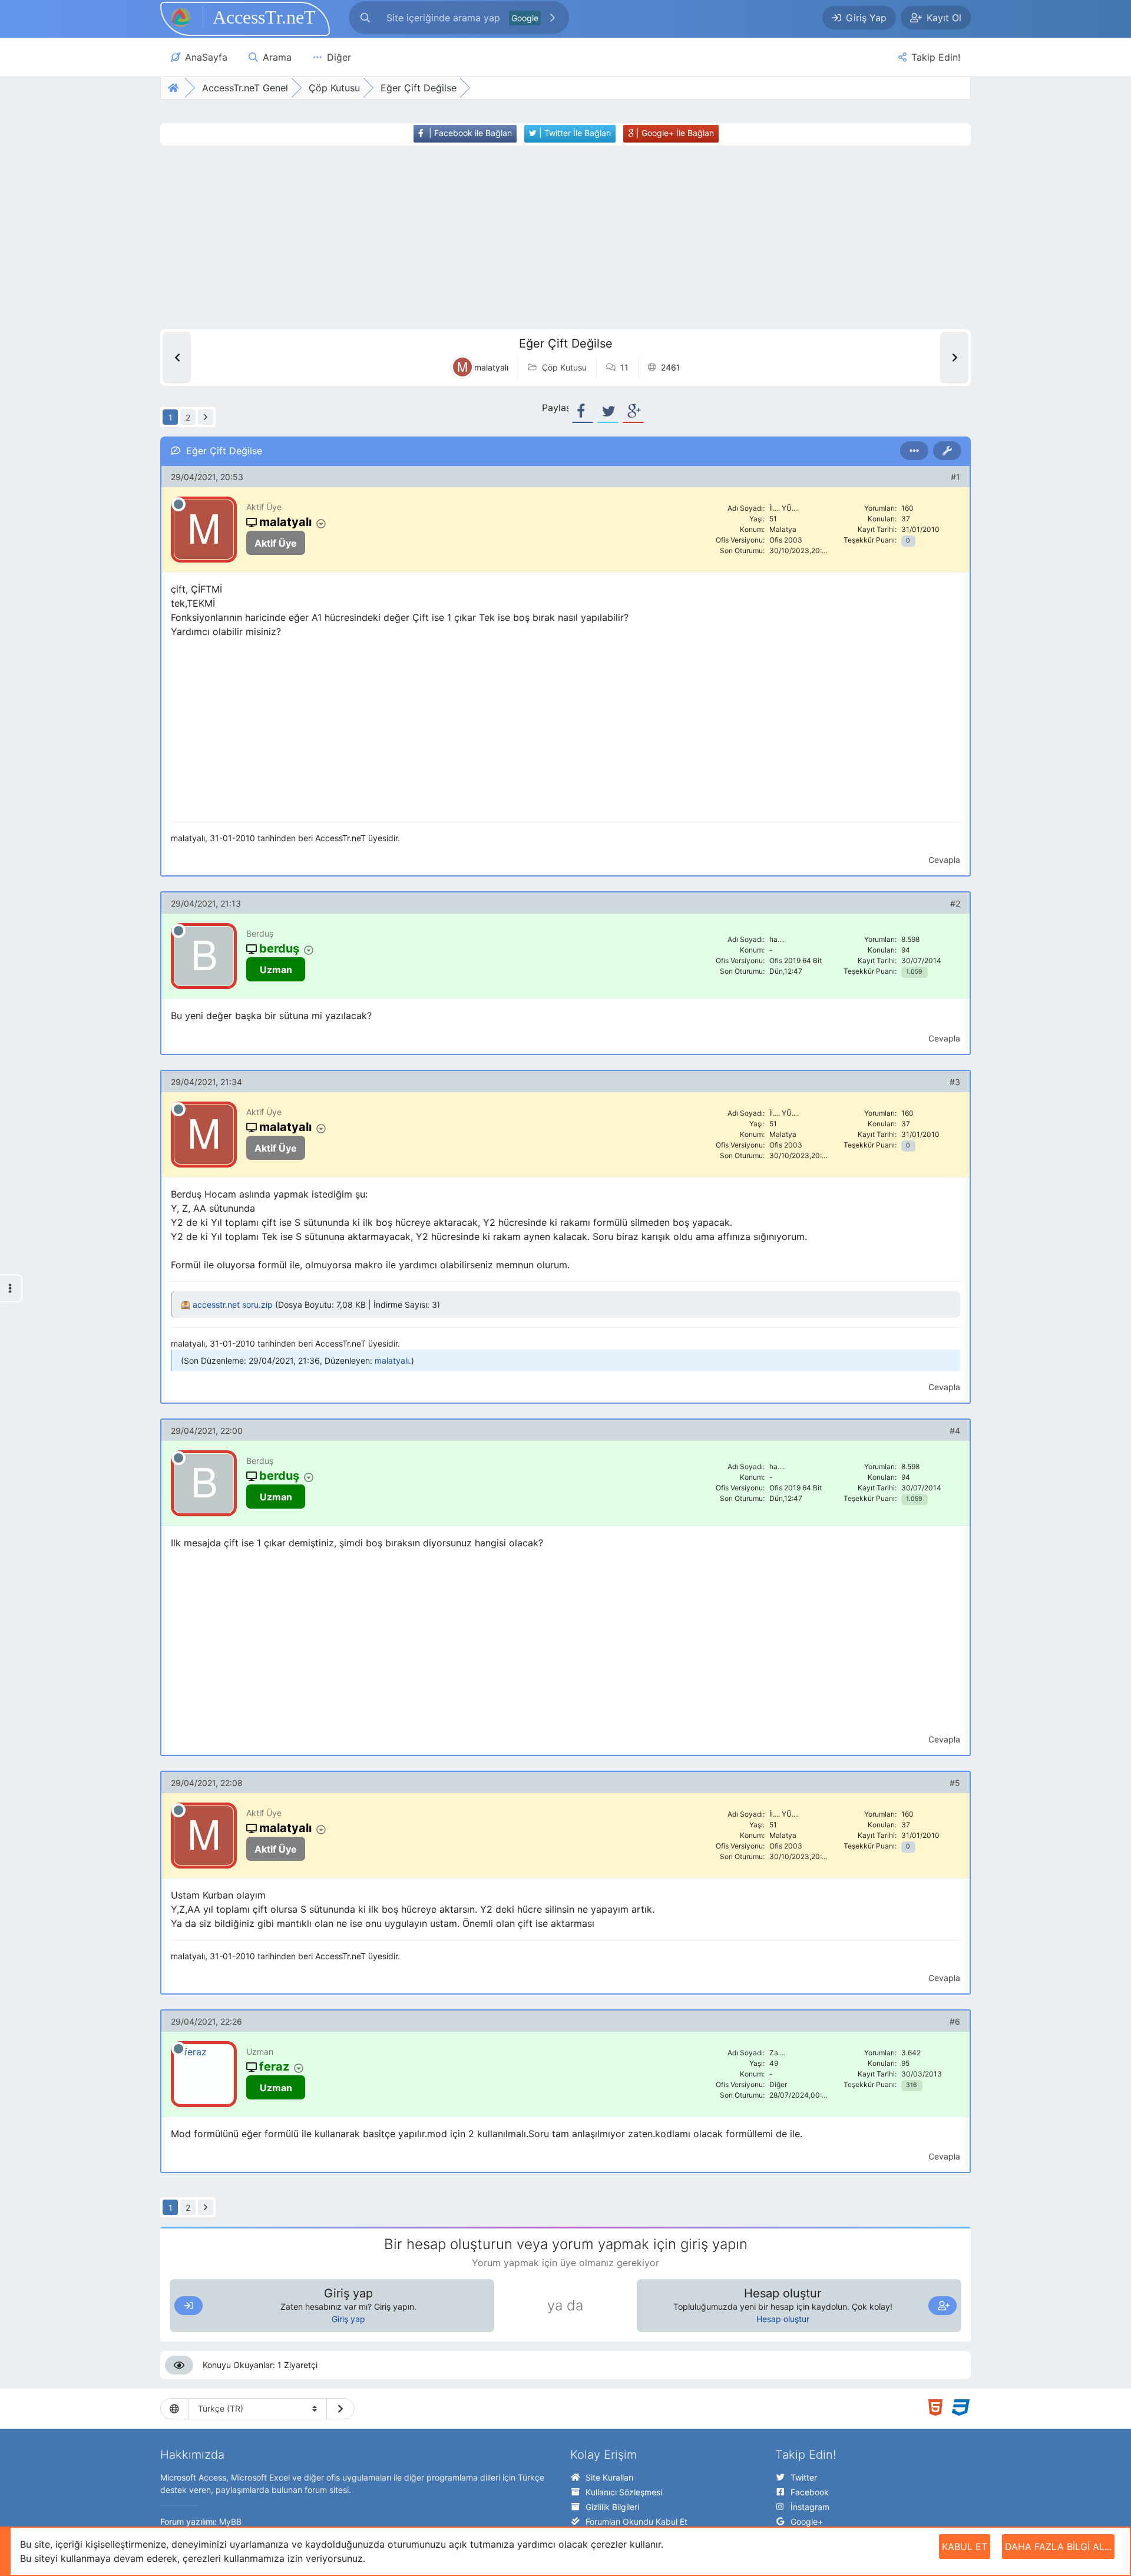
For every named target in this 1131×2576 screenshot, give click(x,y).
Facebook (810, 2492)
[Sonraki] (206, 417)
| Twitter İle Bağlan (574, 133)
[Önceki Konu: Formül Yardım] (177, 358)
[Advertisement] (544, 237)
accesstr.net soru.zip (233, 1304)
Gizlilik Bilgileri (612, 2507)
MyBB (230, 2522)
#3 (955, 1082)
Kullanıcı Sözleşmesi (624, 2492)
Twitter (804, 2477)
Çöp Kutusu (564, 367)
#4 (955, 1431)
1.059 (914, 972)
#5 (955, 1783)
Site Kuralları (609, 2477)
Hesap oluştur (783, 2319)
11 (624, 367)
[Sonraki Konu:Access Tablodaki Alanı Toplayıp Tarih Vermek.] (954, 358)
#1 (955, 477)
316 (912, 2085)
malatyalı (392, 1360)
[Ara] (553, 18)
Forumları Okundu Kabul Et (636, 2522)
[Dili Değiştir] (340, 2409)
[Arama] (365, 18)
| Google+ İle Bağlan (674, 133)
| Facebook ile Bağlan (469, 133)
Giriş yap (348, 2319)
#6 (955, 2021)
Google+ (807, 2522)
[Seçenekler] (914, 451)
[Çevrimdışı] (178, 504)
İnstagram (810, 2507)
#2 (955, 903)
